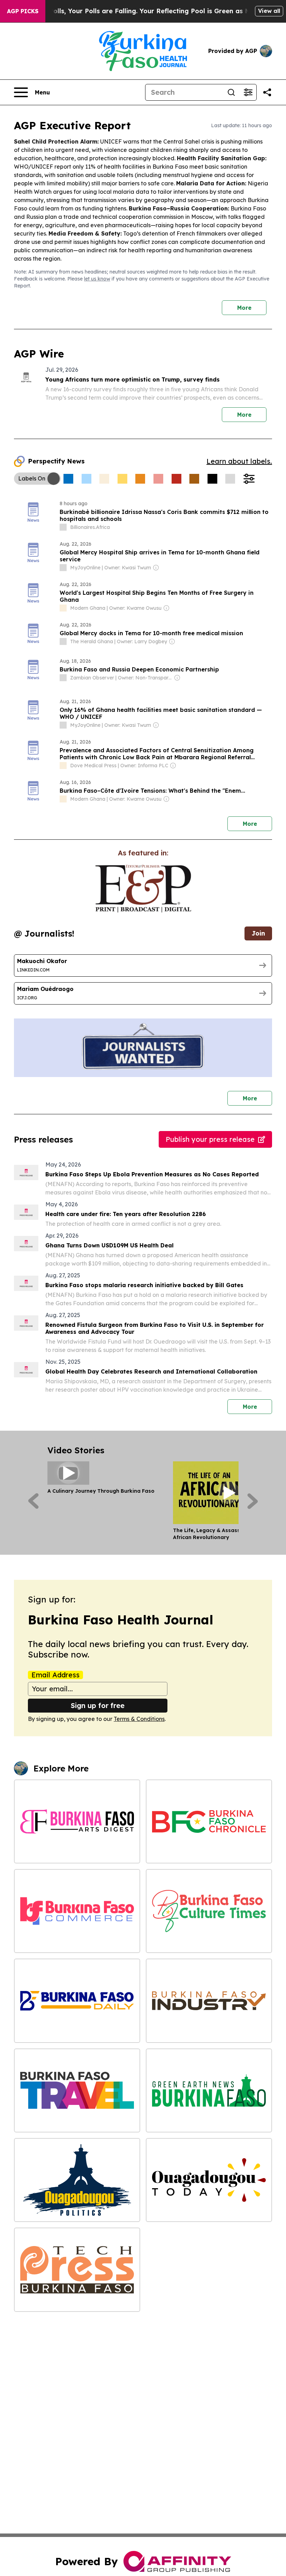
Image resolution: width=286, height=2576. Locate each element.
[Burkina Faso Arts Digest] (77, 1821)
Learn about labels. (239, 461)
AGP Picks (23, 11)
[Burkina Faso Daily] (77, 2001)
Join (258, 933)
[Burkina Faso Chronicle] (209, 1821)
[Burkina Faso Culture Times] (209, 1911)
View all (269, 11)
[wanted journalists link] (143, 889)
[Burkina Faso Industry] (209, 2001)
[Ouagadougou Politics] (77, 2180)
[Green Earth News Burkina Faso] (209, 2090)
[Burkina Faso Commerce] (77, 1911)
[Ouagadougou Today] (209, 2180)
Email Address (55, 1675)
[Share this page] (267, 92)
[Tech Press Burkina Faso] (77, 2270)
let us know (97, 279)
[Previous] (33, 1501)
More (244, 308)
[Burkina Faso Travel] (77, 2090)
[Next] (253, 1501)
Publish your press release (210, 1139)
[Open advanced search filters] (248, 92)
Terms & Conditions (139, 1719)
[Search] (231, 92)
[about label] (63, 527)
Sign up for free (98, 1705)
